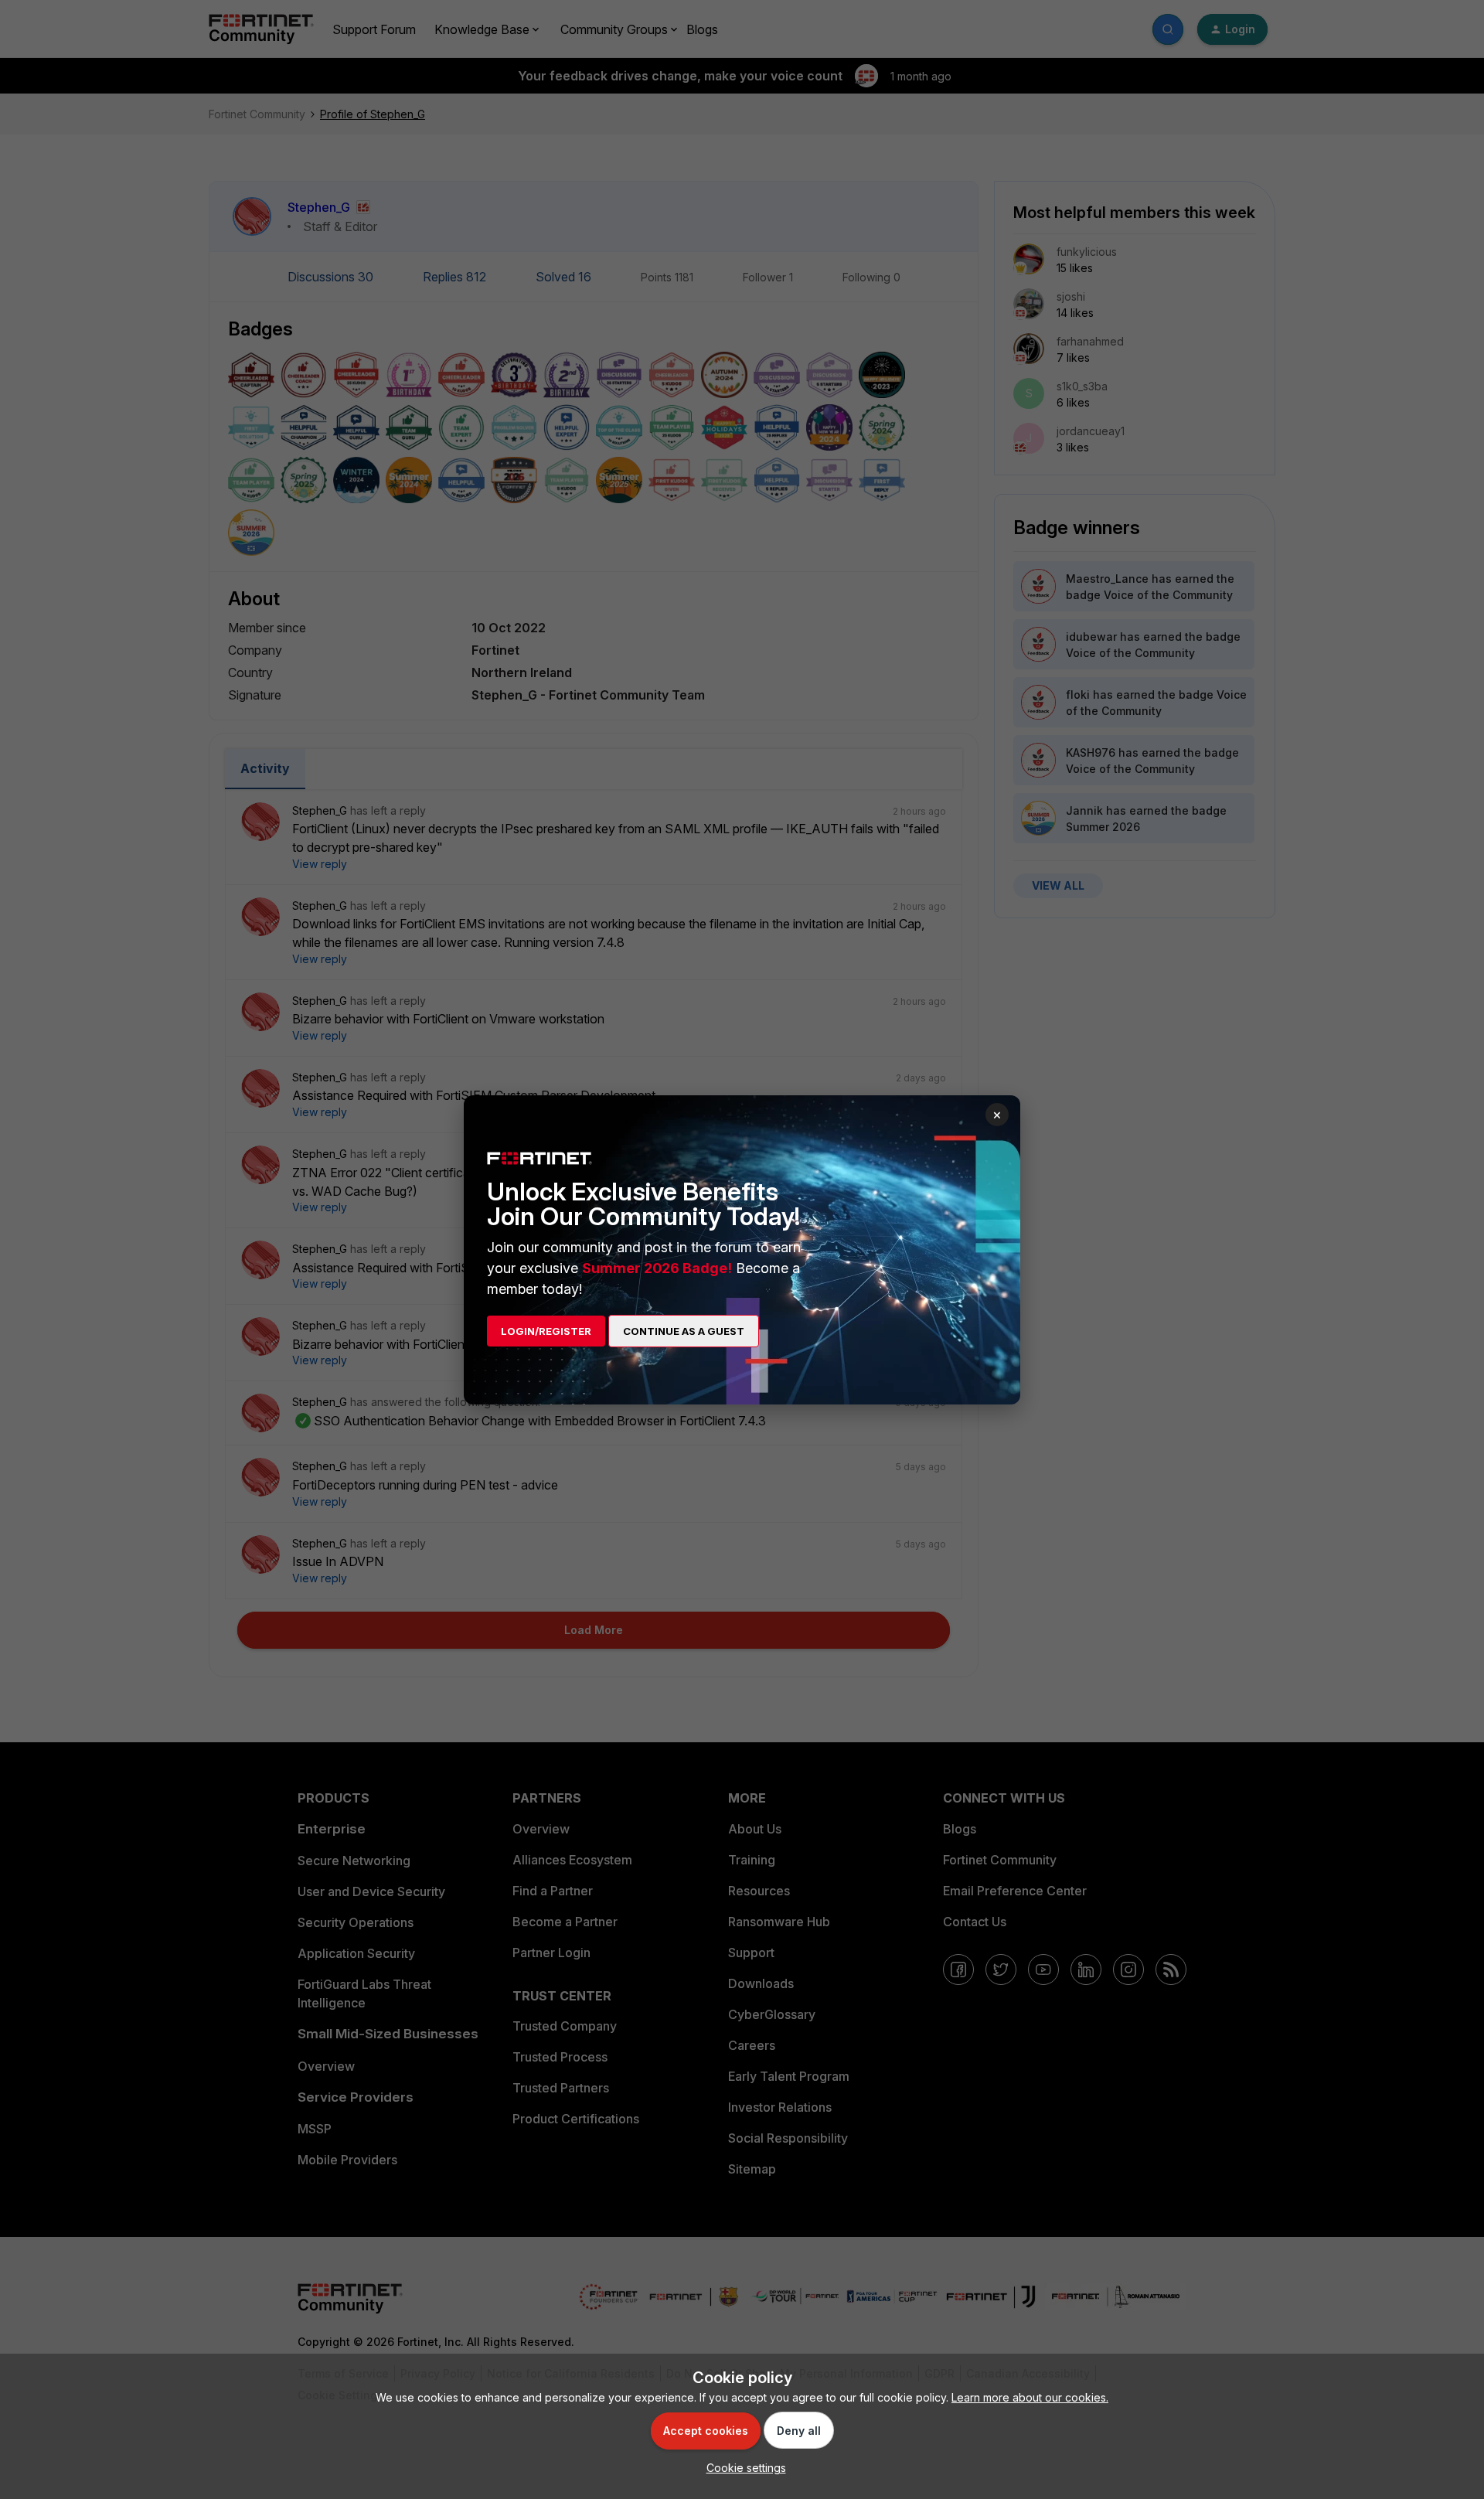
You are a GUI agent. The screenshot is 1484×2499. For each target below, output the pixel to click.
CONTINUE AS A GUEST (684, 1331)
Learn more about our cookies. (1030, 2397)
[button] (742, 2468)
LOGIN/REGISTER (546, 1331)
